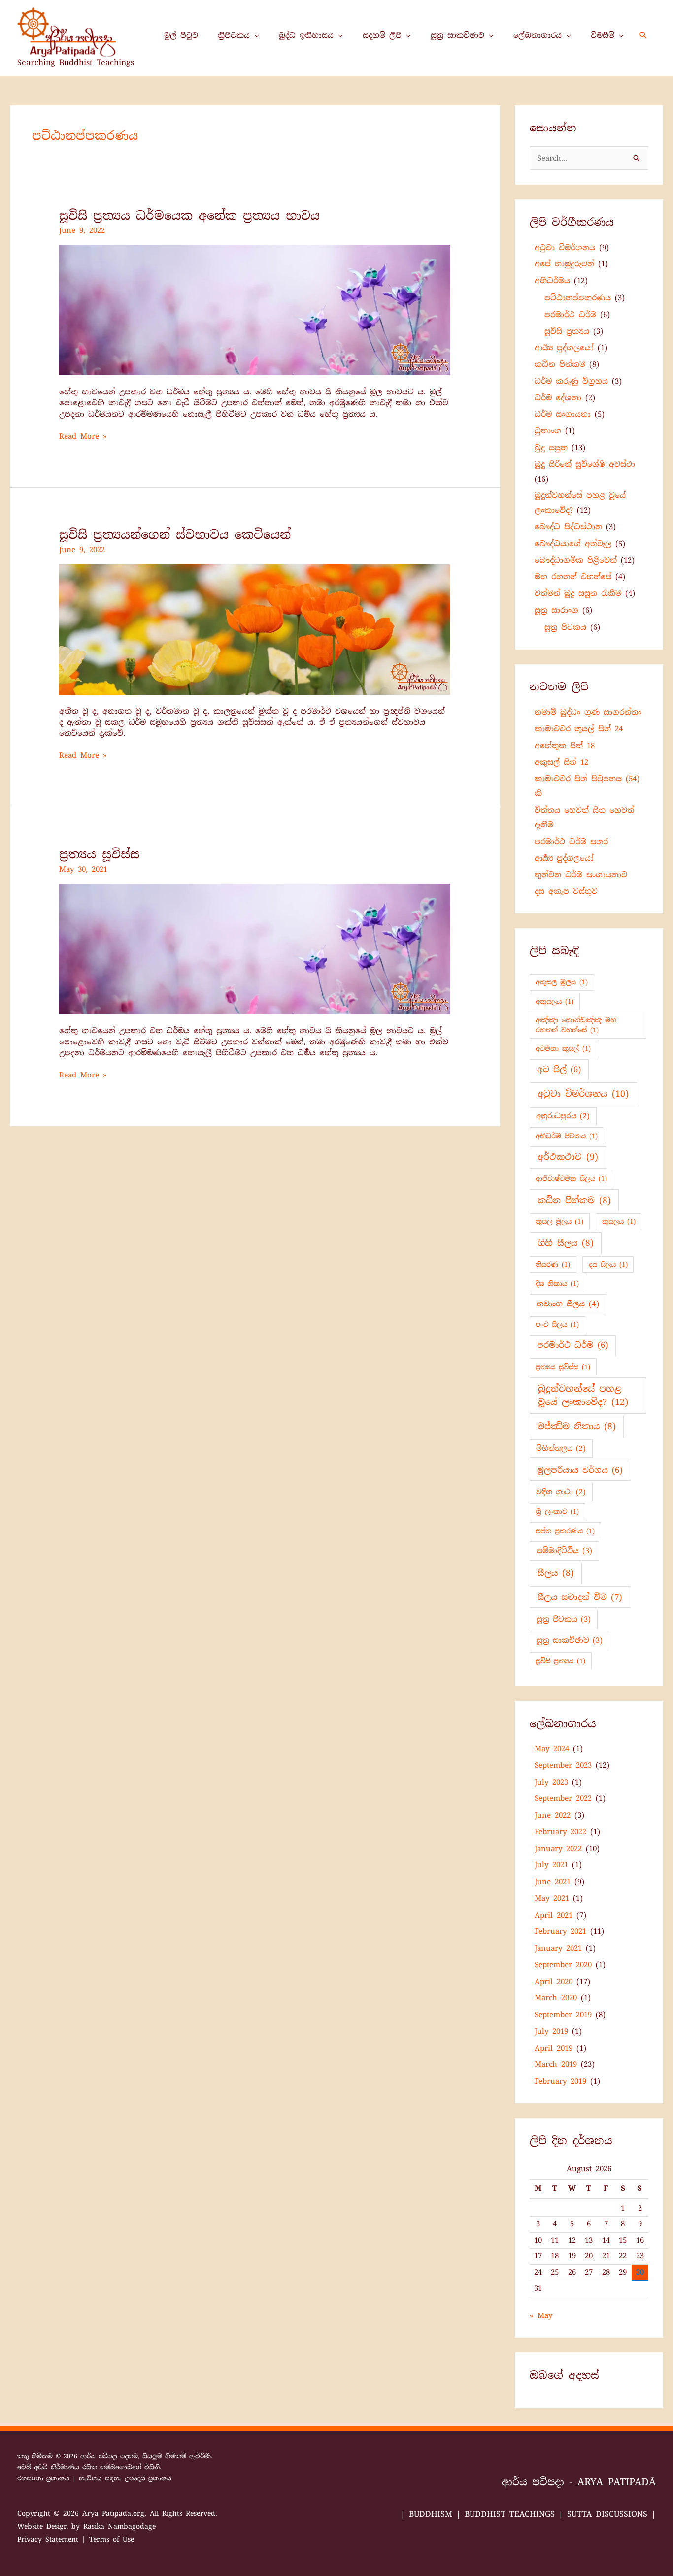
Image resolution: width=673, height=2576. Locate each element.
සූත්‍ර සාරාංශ (556, 610)
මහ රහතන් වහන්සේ (573, 577)
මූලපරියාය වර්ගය (580, 1470)
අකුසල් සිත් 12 (561, 762)
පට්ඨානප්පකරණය (578, 298)
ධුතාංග (548, 431)
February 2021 (560, 1931)
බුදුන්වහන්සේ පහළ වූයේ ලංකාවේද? (583, 1395)
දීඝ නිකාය (557, 1284)
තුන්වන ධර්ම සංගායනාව (581, 875)
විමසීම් (603, 35)
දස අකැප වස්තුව (566, 891)
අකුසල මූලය (562, 982)
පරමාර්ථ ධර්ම (570, 315)
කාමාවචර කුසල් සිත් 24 (579, 729)
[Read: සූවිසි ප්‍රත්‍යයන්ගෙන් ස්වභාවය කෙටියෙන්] (255, 629)
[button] (643, 35)
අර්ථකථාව (568, 1157)
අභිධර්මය (552, 281)
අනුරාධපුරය (563, 1116)
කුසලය (619, 1222)
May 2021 (552, 1898)
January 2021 (558, 1948)
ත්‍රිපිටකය (234, 35)
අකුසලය (555, 1001)
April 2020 (554, 1982)
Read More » (83, 436)
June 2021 (553, 1882)
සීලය (556, 1573)
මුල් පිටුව (181, 35)
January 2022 (558, 1849)
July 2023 (551, 1782)
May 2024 (552, 1749)
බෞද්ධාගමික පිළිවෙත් (576, 560)
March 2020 (556, 1998)
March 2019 (556, 2064)
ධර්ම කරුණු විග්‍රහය (571, 381)
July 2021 (551, 1865)
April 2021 (554, 1915)
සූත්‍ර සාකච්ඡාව (457, 35)
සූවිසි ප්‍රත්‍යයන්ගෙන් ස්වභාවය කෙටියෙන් (175, 535)
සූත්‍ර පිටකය (565, 627)
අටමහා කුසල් (563, 1049)
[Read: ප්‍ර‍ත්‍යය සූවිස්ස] (255, 948)
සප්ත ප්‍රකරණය (565, 1531)
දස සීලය (608, 1264)
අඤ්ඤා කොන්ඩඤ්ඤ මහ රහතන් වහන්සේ (576, 1025)
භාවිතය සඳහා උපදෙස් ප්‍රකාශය (125, 2478)
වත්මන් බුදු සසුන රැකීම (578, 593)
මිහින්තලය (561, 1448)
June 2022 (553, 1815)
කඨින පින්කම (560, 364)
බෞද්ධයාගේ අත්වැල (573, 544)
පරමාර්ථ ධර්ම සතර (571, 842)
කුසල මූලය (559, 1222)
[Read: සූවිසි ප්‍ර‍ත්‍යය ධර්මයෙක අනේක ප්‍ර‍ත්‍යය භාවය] (255, 310)
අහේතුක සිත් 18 (565, 746)
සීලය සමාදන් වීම (580, 1597)
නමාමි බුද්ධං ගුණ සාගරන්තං (588, 712)
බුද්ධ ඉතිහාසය (306, 35)
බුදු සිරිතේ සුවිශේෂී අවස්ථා (585, 464)
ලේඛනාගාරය (538, 35)
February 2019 (560, 2081)
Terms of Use (112, 2539)
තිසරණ (553, 1264)
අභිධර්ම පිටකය (567, 1136)
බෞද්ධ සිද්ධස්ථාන (568, 527)
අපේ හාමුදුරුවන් (564, 264)
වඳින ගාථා (561, 1492)
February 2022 (560, 1832)
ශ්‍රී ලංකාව (557, 1512)
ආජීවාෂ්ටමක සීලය (571, 1179)
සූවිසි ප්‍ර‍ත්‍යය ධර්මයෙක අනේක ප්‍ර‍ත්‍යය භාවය (189, 215)
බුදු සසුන (551, 448)
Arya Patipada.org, (116, 2513)
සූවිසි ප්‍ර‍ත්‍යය (567, 331)
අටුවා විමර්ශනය (565, 248)
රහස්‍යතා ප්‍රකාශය (43, 2478)
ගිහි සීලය (566, 1243)
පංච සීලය (557, 1324)
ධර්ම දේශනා (558, 398)
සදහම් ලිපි (382, 35)
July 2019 (551, 2031)
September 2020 (563, 1965)
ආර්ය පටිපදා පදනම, (111, 2456)
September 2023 (563, 1765)
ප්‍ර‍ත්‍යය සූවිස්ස (99, 854)
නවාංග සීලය (568, 1304)
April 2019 (554, 2048)
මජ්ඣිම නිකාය (577, 1426)
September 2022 (563, 1798)
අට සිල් (559, 1069)
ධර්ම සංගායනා (563, 414)
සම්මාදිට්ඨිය (564, 1551)
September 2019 (563, 2015)
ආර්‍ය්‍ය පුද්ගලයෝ (564, 348)
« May (541, 2315)
